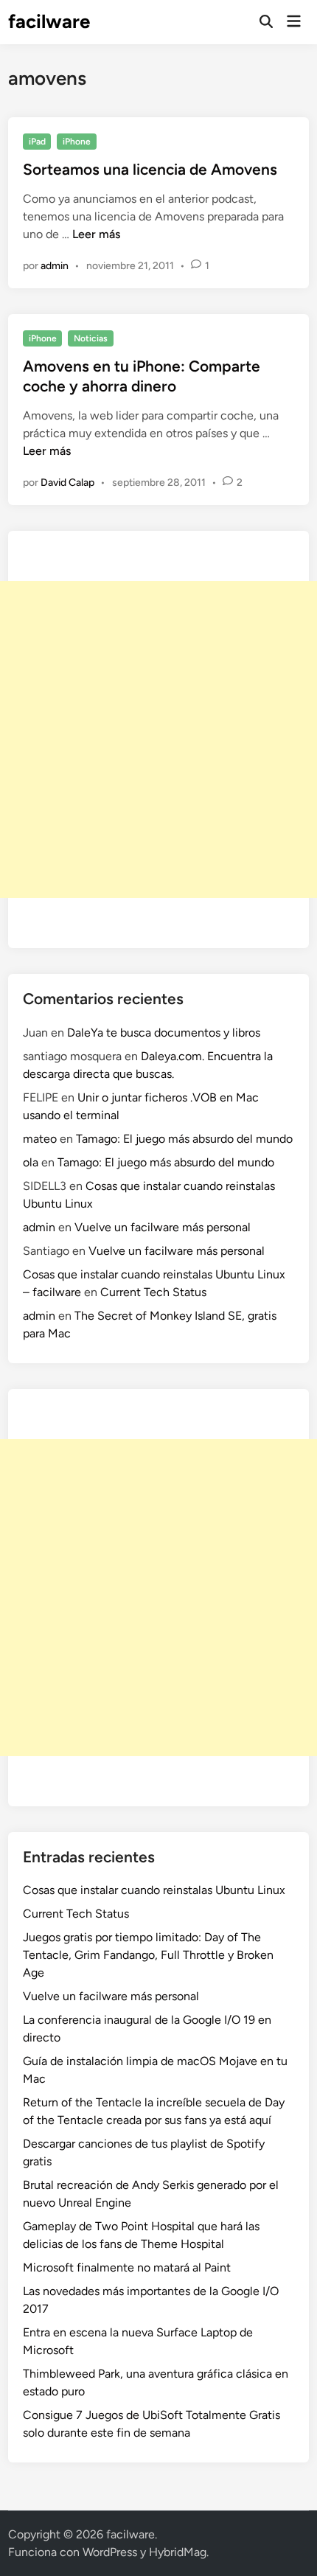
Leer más (96, 234)
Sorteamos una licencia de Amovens (150, 169)
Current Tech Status (153, 1292)
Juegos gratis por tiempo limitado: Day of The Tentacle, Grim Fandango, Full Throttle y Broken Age (148, 1955)
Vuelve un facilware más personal (163, 1227)
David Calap (67, 483)
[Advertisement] (158, 739)
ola (31, 1162)
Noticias (91, 338)
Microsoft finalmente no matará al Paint (127, 2267)
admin (55, 266)
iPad (37, 142)
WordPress (110, 2552)
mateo (40, 1139)
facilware (49, 21)
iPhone (77, 142)
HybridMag (178, 2552)
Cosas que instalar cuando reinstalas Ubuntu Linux (154, 1890)
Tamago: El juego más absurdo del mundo (184, 1139)
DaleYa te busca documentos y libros (164, 1033)
